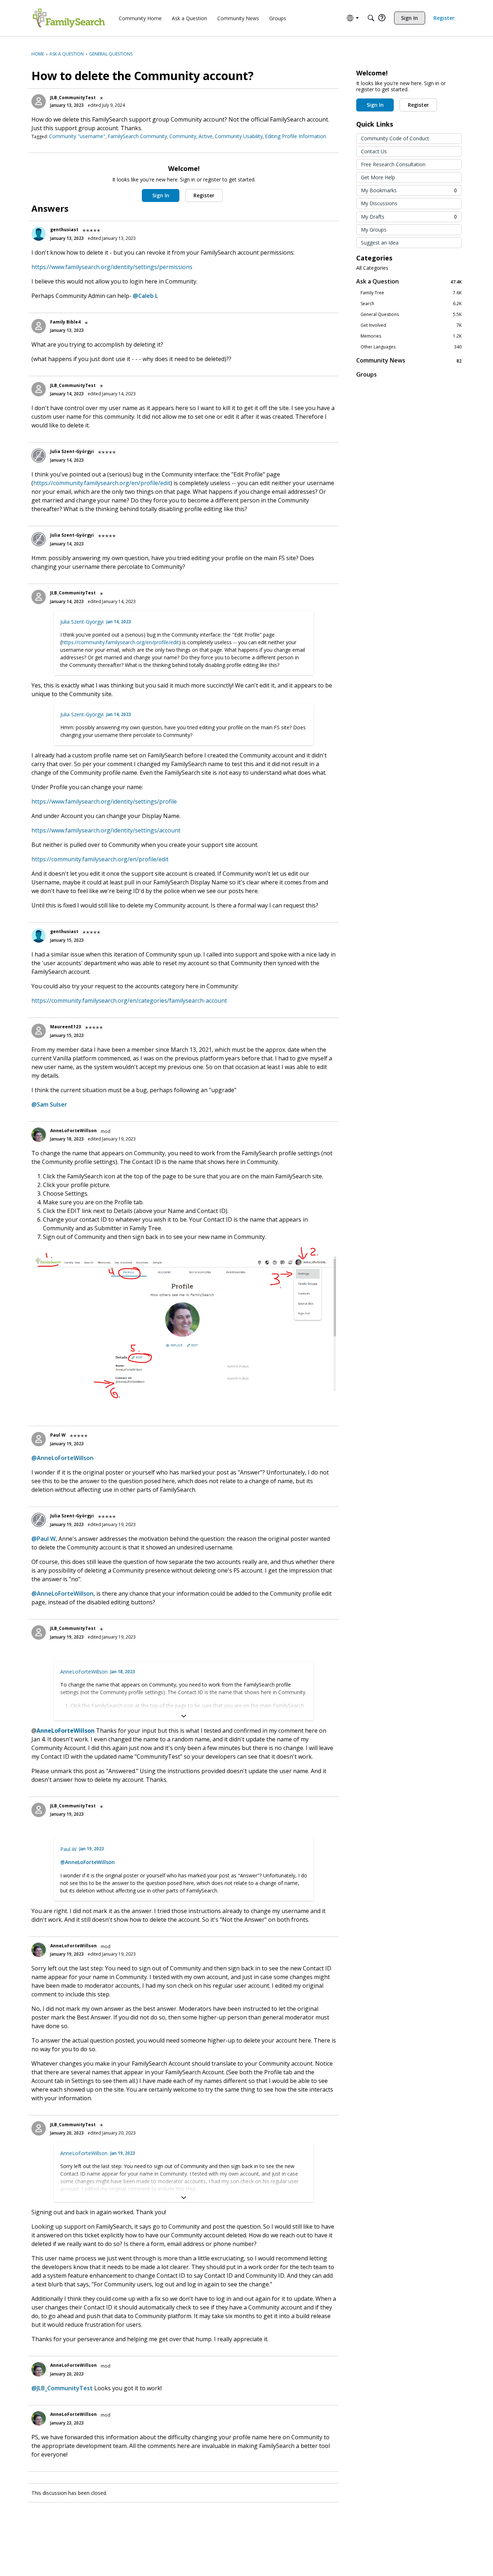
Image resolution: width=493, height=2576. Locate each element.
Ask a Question (409, 282)
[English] (69, 18)
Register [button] (204, 195)
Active (206, 136)
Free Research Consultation (393, 164)
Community (183, 136)
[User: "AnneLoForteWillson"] (39, 1135)
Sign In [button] (161, 195)
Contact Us (374, 151)
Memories (411, 336)
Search (411, 304)
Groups (367, 374)
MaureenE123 (66, 1027)
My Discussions (379, 203)
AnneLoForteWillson (73, 1131)
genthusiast (64, 230)
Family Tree (411, 293)
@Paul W (43, 1539)
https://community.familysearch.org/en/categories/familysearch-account (129, 1001)
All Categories (372, 268)
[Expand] (184, 1716)
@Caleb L (145, 296)
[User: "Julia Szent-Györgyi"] (39, 456)
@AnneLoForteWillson (62, 1458)
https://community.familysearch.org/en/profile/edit (102, 483)
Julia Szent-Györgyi (72, 451)
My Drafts (409, 217)
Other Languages (411, 347)
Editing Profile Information (296, 136)
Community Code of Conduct (395, 138)
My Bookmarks (409, 190)
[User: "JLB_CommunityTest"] (39, 101)
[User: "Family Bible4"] (39, 326)
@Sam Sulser (49, 1104)
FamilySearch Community (137, 136)
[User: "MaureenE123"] (39, 1031)
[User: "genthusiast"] (39, 234)
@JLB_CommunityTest (62, 2388)
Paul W (58, 1435)
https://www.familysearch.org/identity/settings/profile (104, 801)
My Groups (374, 230)
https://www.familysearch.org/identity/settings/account (106, 830)
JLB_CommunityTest (73, 98)
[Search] (371, 18)
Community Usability (239, 136)
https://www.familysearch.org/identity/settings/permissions (112, 267)
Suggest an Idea (380, 243)
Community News (409, 361)
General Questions (411, 315)
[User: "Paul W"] (39, 1439)
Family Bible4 (65, 322)
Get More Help (378, 177)
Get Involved (411, 325)
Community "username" (77, 136)
